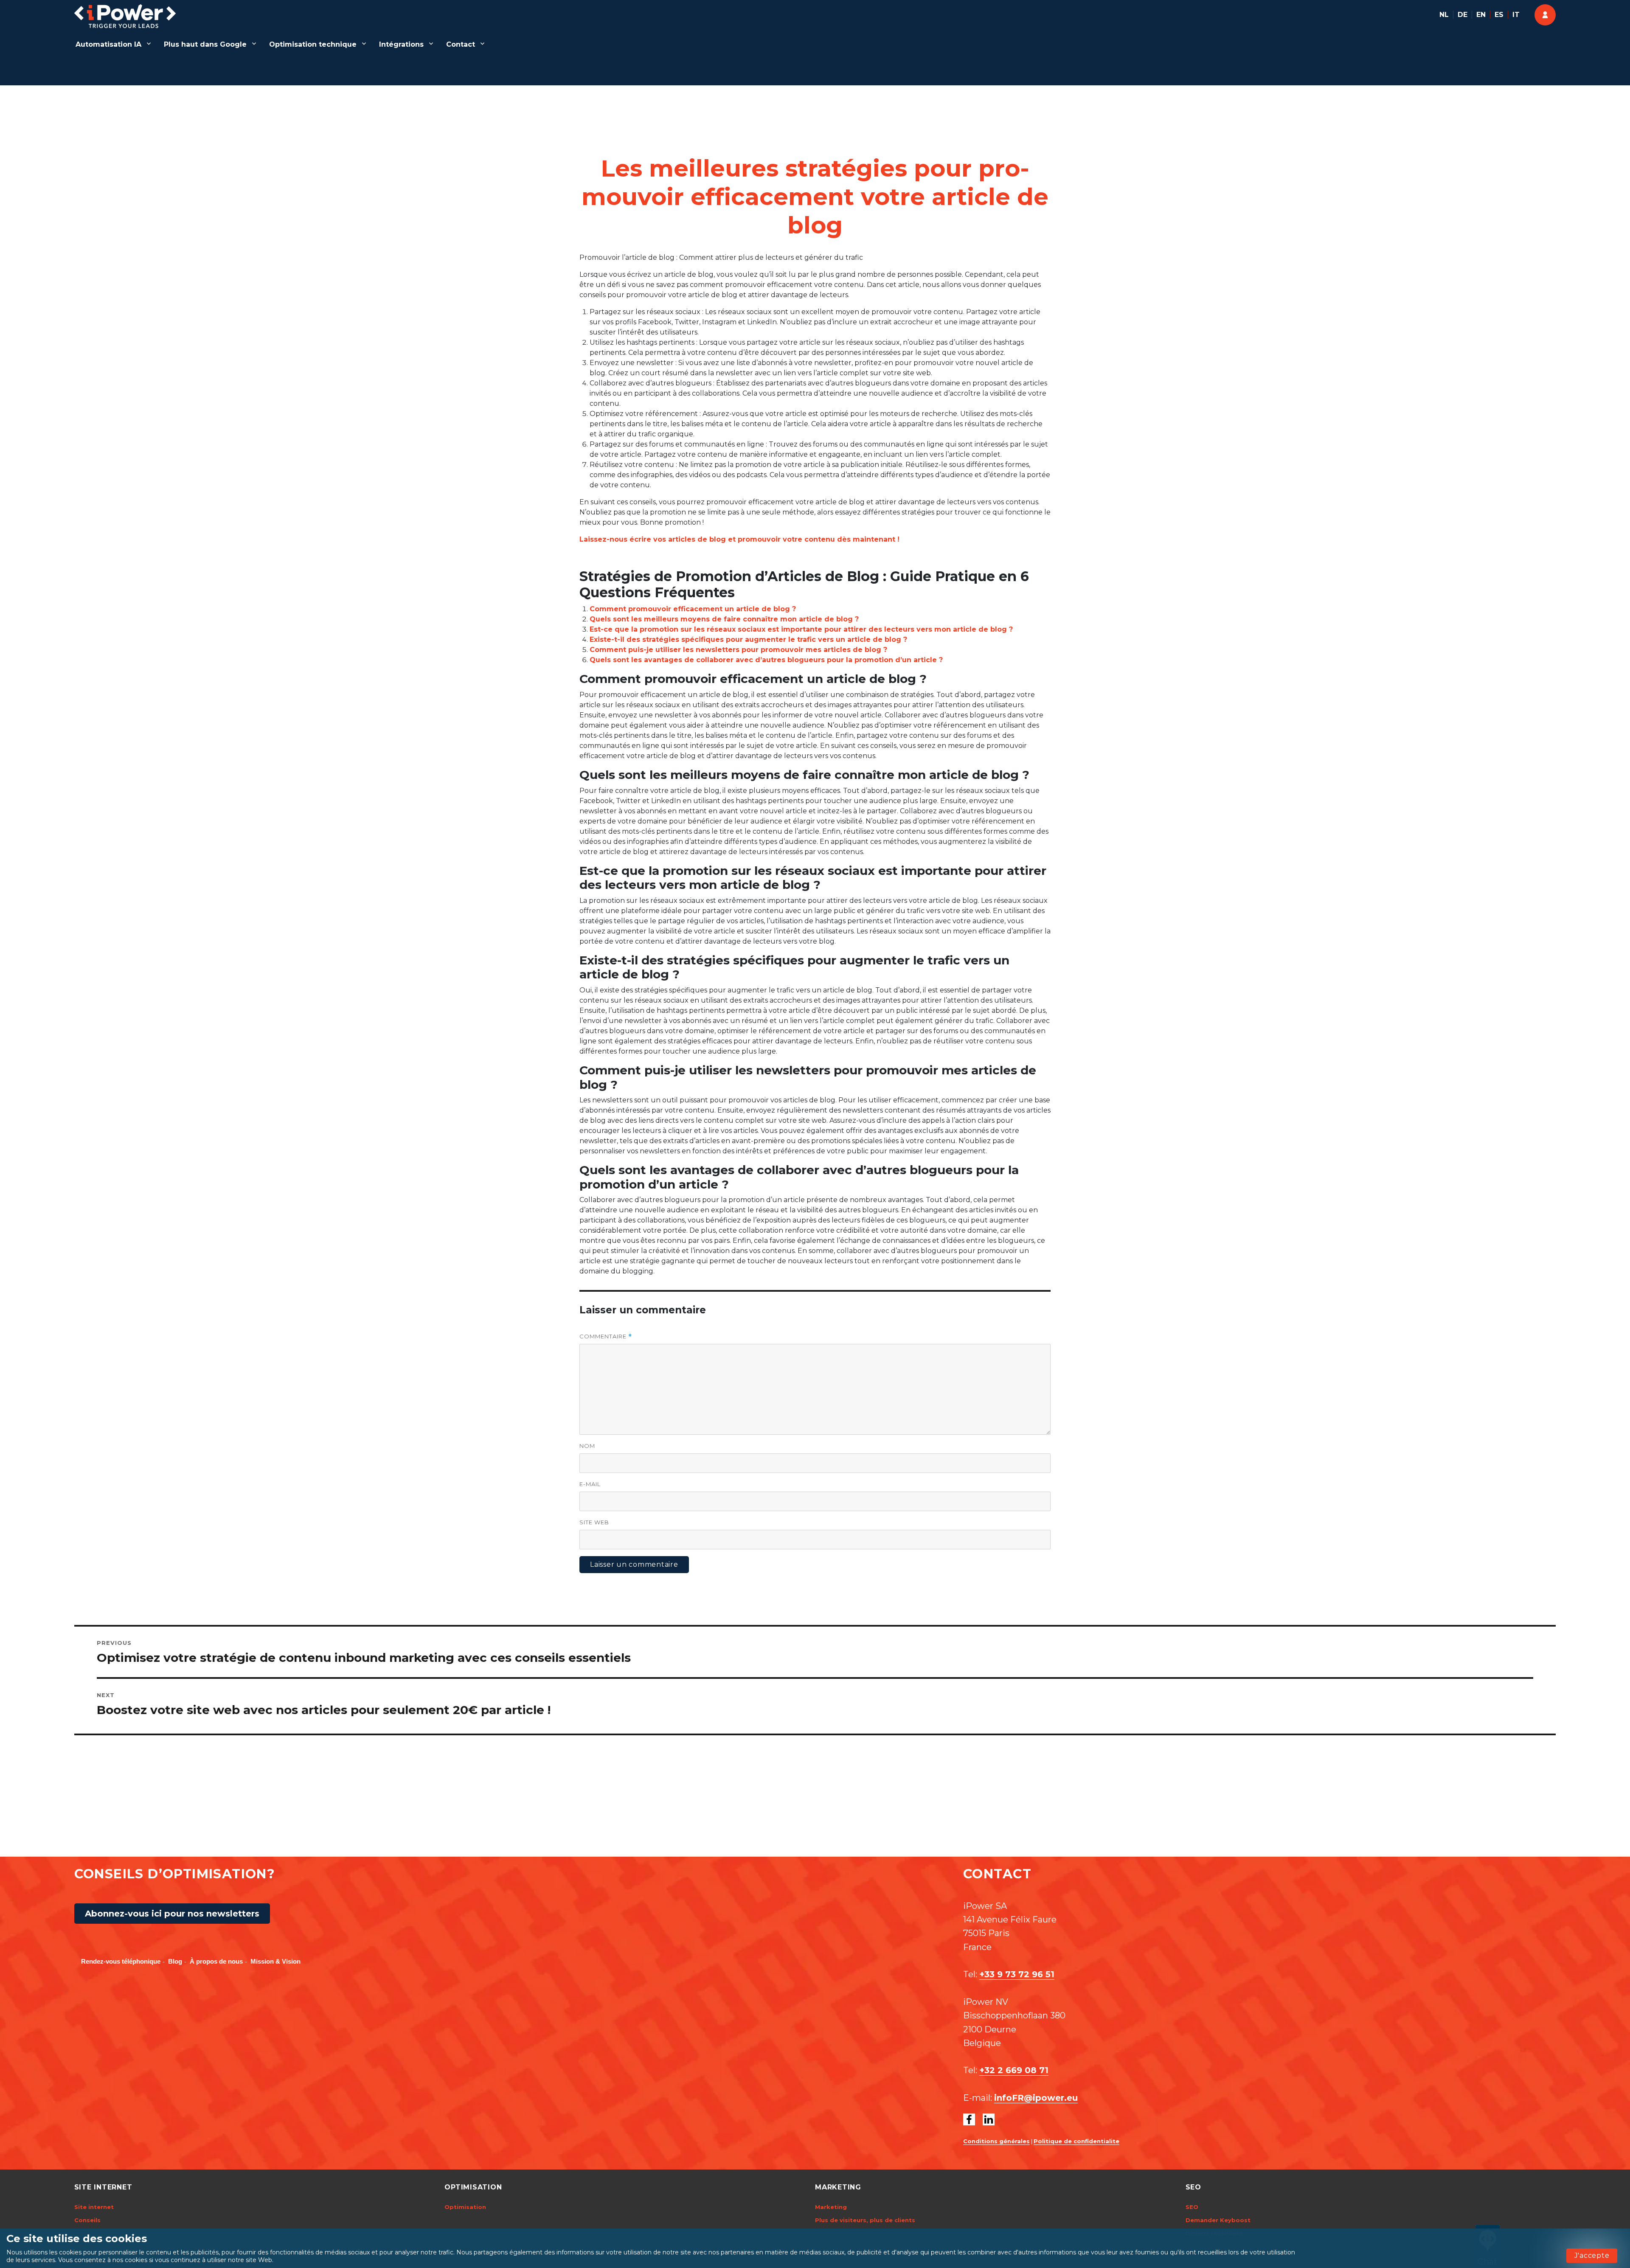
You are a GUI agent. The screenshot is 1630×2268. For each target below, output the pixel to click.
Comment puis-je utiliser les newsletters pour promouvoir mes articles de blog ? (738, 650)
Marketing (831, 2207)
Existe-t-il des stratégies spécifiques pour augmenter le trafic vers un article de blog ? (748, 639)
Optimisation (465, 2207)
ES (1499, 15)
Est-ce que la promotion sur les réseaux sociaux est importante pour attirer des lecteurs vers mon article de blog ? (801, 629)
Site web (594, 1522)
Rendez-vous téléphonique (121, 1961)
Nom (587, 1446)
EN (1481, 15)
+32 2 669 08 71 (1014, 2070)
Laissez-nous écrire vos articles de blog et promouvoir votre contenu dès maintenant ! (739, 539)
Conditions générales (996, 2141)
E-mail (590, 1484)
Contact (461, 44)
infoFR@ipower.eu (1036, 2098)
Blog (175, 1961)
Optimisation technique (313, 44)
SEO (1192, 2207)
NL (1444, 15)
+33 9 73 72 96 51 (1017, 1974)
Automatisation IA (108, 44)
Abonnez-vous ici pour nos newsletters (172, 1914)
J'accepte (1592, 2255)
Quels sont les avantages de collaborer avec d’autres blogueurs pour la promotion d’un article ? (766, 660)
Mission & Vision (275, 1961)
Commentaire (606, 1336)
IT (1516, 15)
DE (1463, 15)
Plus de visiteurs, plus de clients (865, 2220)
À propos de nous (216, 1961)
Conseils (87, 2220)
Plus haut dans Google (205, 44)
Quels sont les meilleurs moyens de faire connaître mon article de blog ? (724, 619)
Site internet (94, 2207)
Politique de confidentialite (1076, 2141)
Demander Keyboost (1218, 2220)
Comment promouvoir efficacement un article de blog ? (693, 609)
